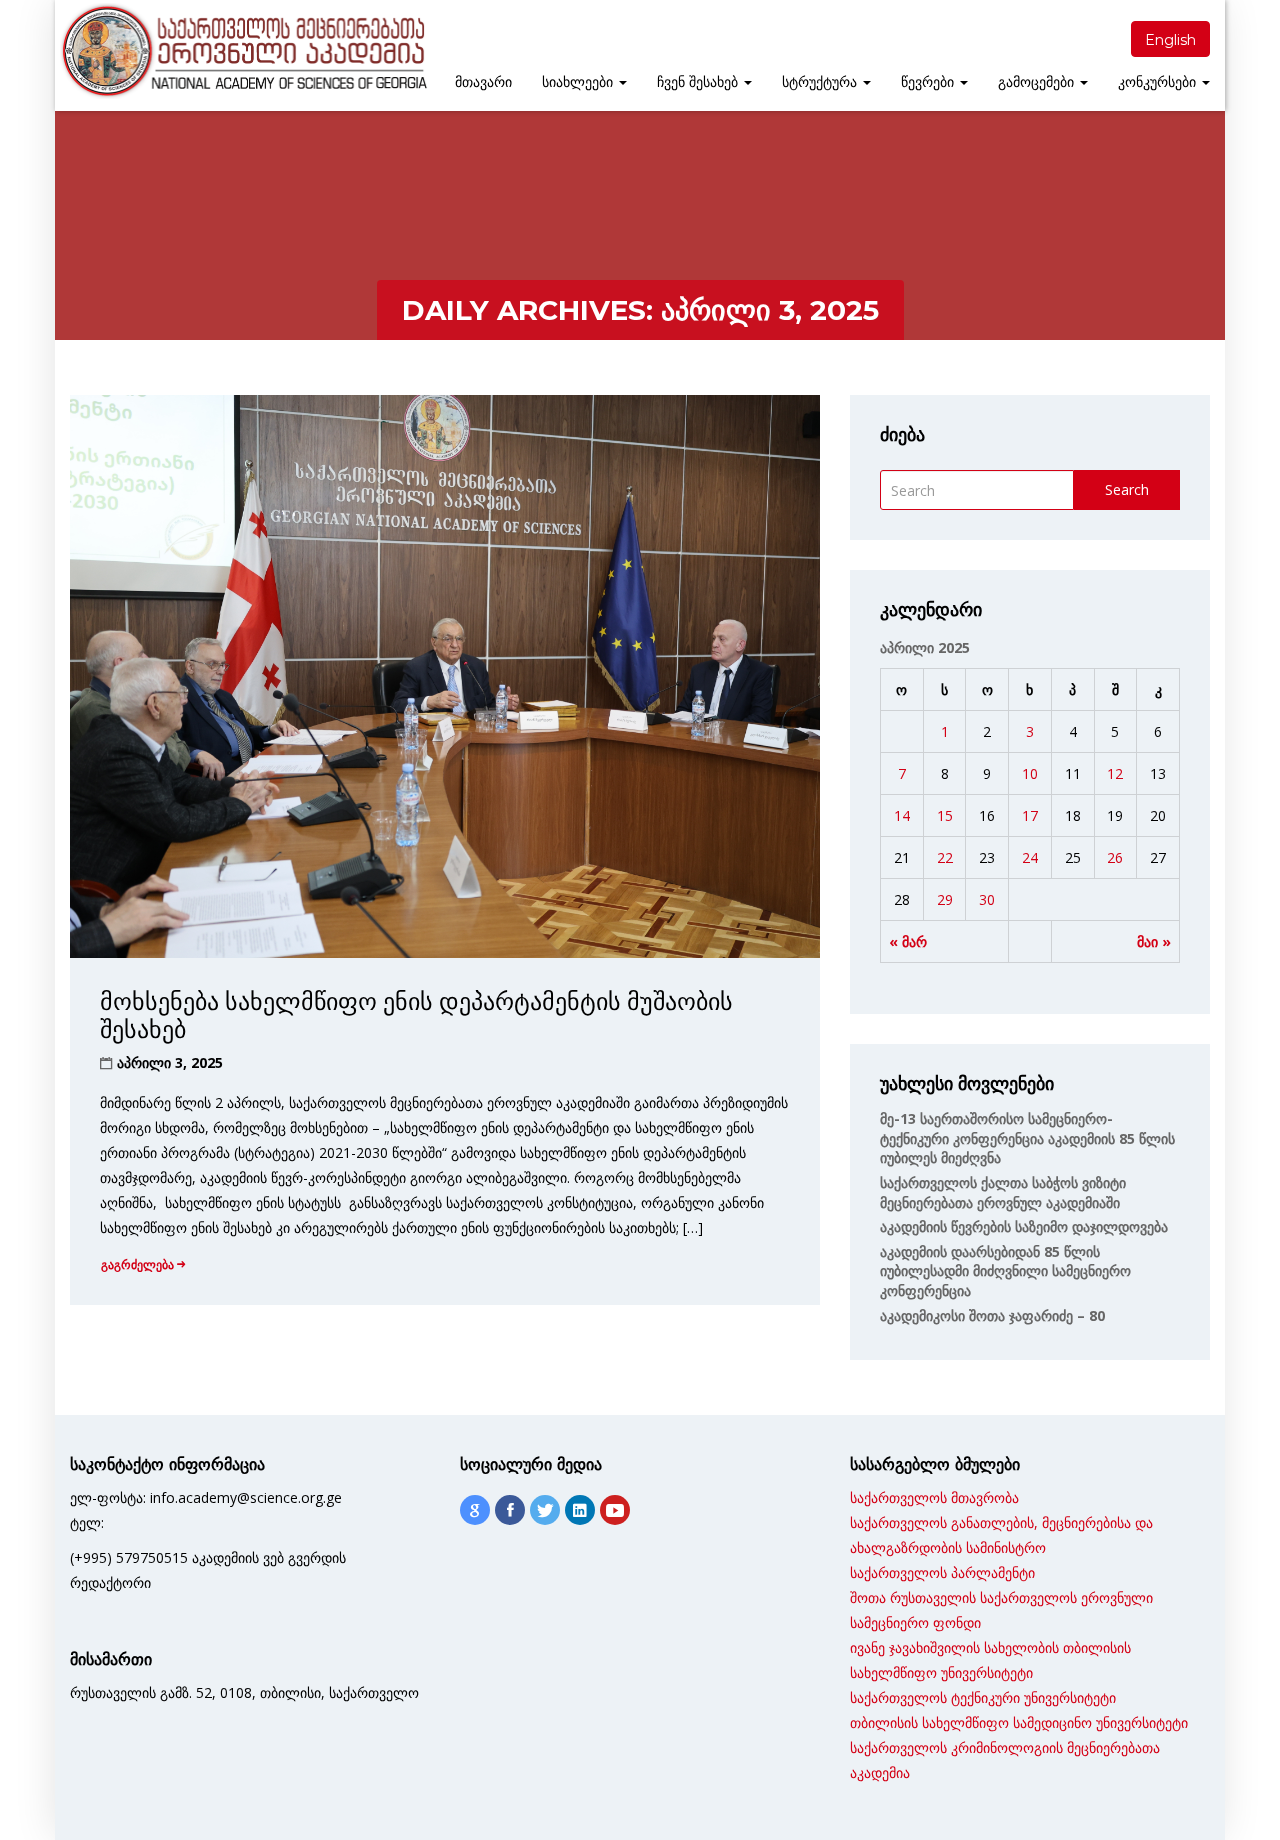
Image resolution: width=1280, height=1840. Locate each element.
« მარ (908, 941)
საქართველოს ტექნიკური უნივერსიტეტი (983, 1697)
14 (902, 815)
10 (1030, 773)
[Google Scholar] (475, 1510)
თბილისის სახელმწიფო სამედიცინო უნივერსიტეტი (1019, 1722)
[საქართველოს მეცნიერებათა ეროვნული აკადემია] (242, 51)
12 (1115, 773)
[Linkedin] (580, 1510)
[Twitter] (545, 1510)
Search (1127, 489)
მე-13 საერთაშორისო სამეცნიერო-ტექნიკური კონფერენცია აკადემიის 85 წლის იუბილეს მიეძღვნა (1027, 1138)
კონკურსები (1159, 82)
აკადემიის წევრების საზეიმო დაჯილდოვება (1024, 1226)
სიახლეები (579, 82)
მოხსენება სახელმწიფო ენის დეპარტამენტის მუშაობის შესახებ (416, 1016)
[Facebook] (510, 1510)
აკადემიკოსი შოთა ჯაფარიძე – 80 (992, 1315)
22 (945, 857)
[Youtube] (615, 1510)
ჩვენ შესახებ (699, 82)
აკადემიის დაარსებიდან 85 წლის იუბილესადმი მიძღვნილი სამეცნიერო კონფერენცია (1005, 1271)
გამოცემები (1038, 82)
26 (1115, 857)
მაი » (1154, 941)
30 (987, 899)
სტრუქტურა (821, 82)
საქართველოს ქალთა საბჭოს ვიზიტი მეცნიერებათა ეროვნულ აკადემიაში (1003, 1192)
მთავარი (483, 82)
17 (1030, 815)
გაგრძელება (137, 1264)
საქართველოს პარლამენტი (942, 1572)
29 (945, 899)
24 (1030, 857)
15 (945, 815)
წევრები (929, 82)
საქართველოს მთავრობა (934, 1497)
